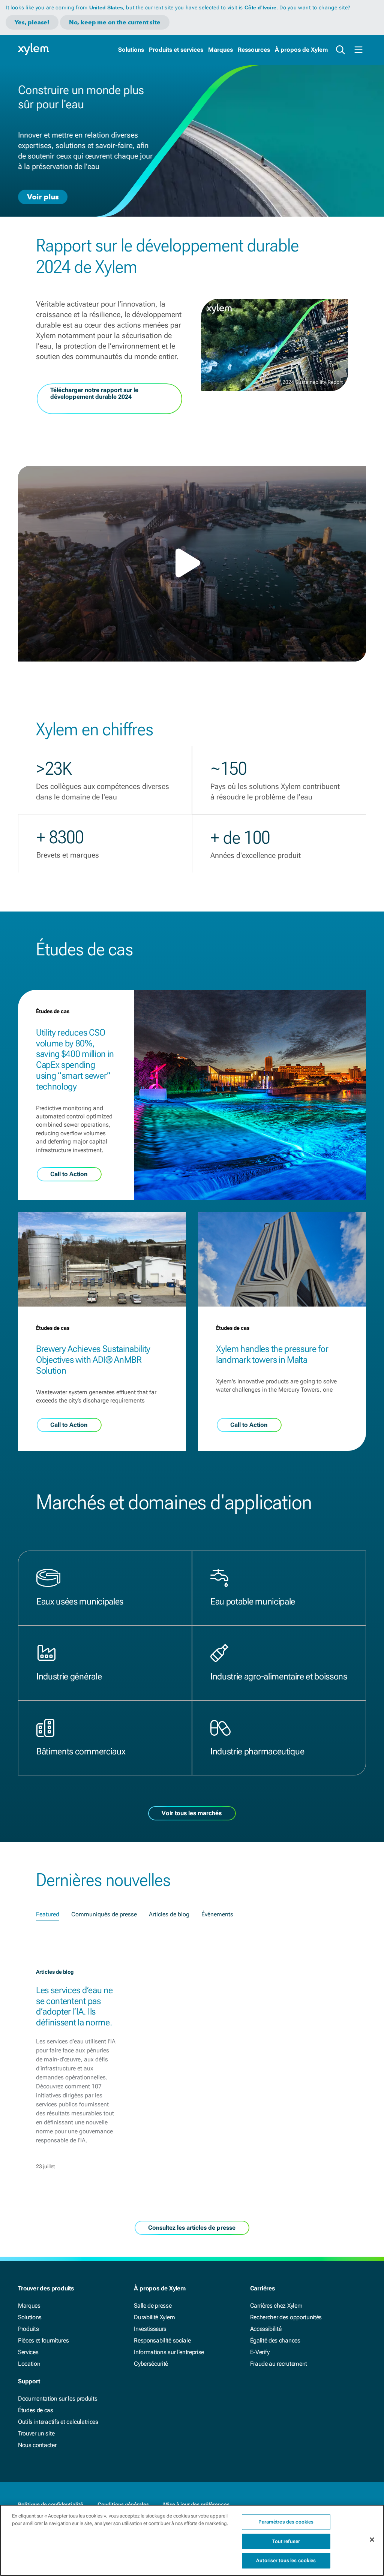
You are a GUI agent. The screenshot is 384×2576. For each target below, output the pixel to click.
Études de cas (36, 2410)
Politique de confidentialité (51, 2504)
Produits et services (176, 50)
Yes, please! (32, 22)
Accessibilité (266, 2329)
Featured (48, 1914)
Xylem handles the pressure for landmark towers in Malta (272, 1354)
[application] (192, 564)
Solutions (131, 50)
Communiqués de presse (104, 1914)
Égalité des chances (275, 2340)
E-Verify (260, 2352)
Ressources (254, 50)
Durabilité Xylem (154, 2317)
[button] (192, 563)
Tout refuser (286, 2541)
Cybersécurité (151, 2364)
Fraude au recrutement (279, 2364)
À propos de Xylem (301, 50)
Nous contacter (37, 2445)
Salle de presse (153, 2306)
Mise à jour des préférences (196, 2504)
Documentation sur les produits (58, 2399)
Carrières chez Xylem (276, 2306)
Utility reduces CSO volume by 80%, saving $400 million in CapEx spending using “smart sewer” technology (75, 1060)
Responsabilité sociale (162, 2340)
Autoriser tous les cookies (286, 2560)
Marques (220, 50)
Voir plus (43, 196)
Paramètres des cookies (286, 2522)
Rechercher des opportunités (286, 2317)
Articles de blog (169, 1914)
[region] (192, 2540)
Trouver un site (36, 2433)
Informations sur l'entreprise (169, 2352)
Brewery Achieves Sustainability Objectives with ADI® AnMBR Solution (93, 1360)
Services (28, 2352)
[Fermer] (372, 2540)
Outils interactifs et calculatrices (58, 2422)
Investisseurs (150, 2329)
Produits (28, 2329)
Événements (217, 1914)
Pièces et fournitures (43, 2340)
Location (29, 2364)
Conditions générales (123, 2504)
